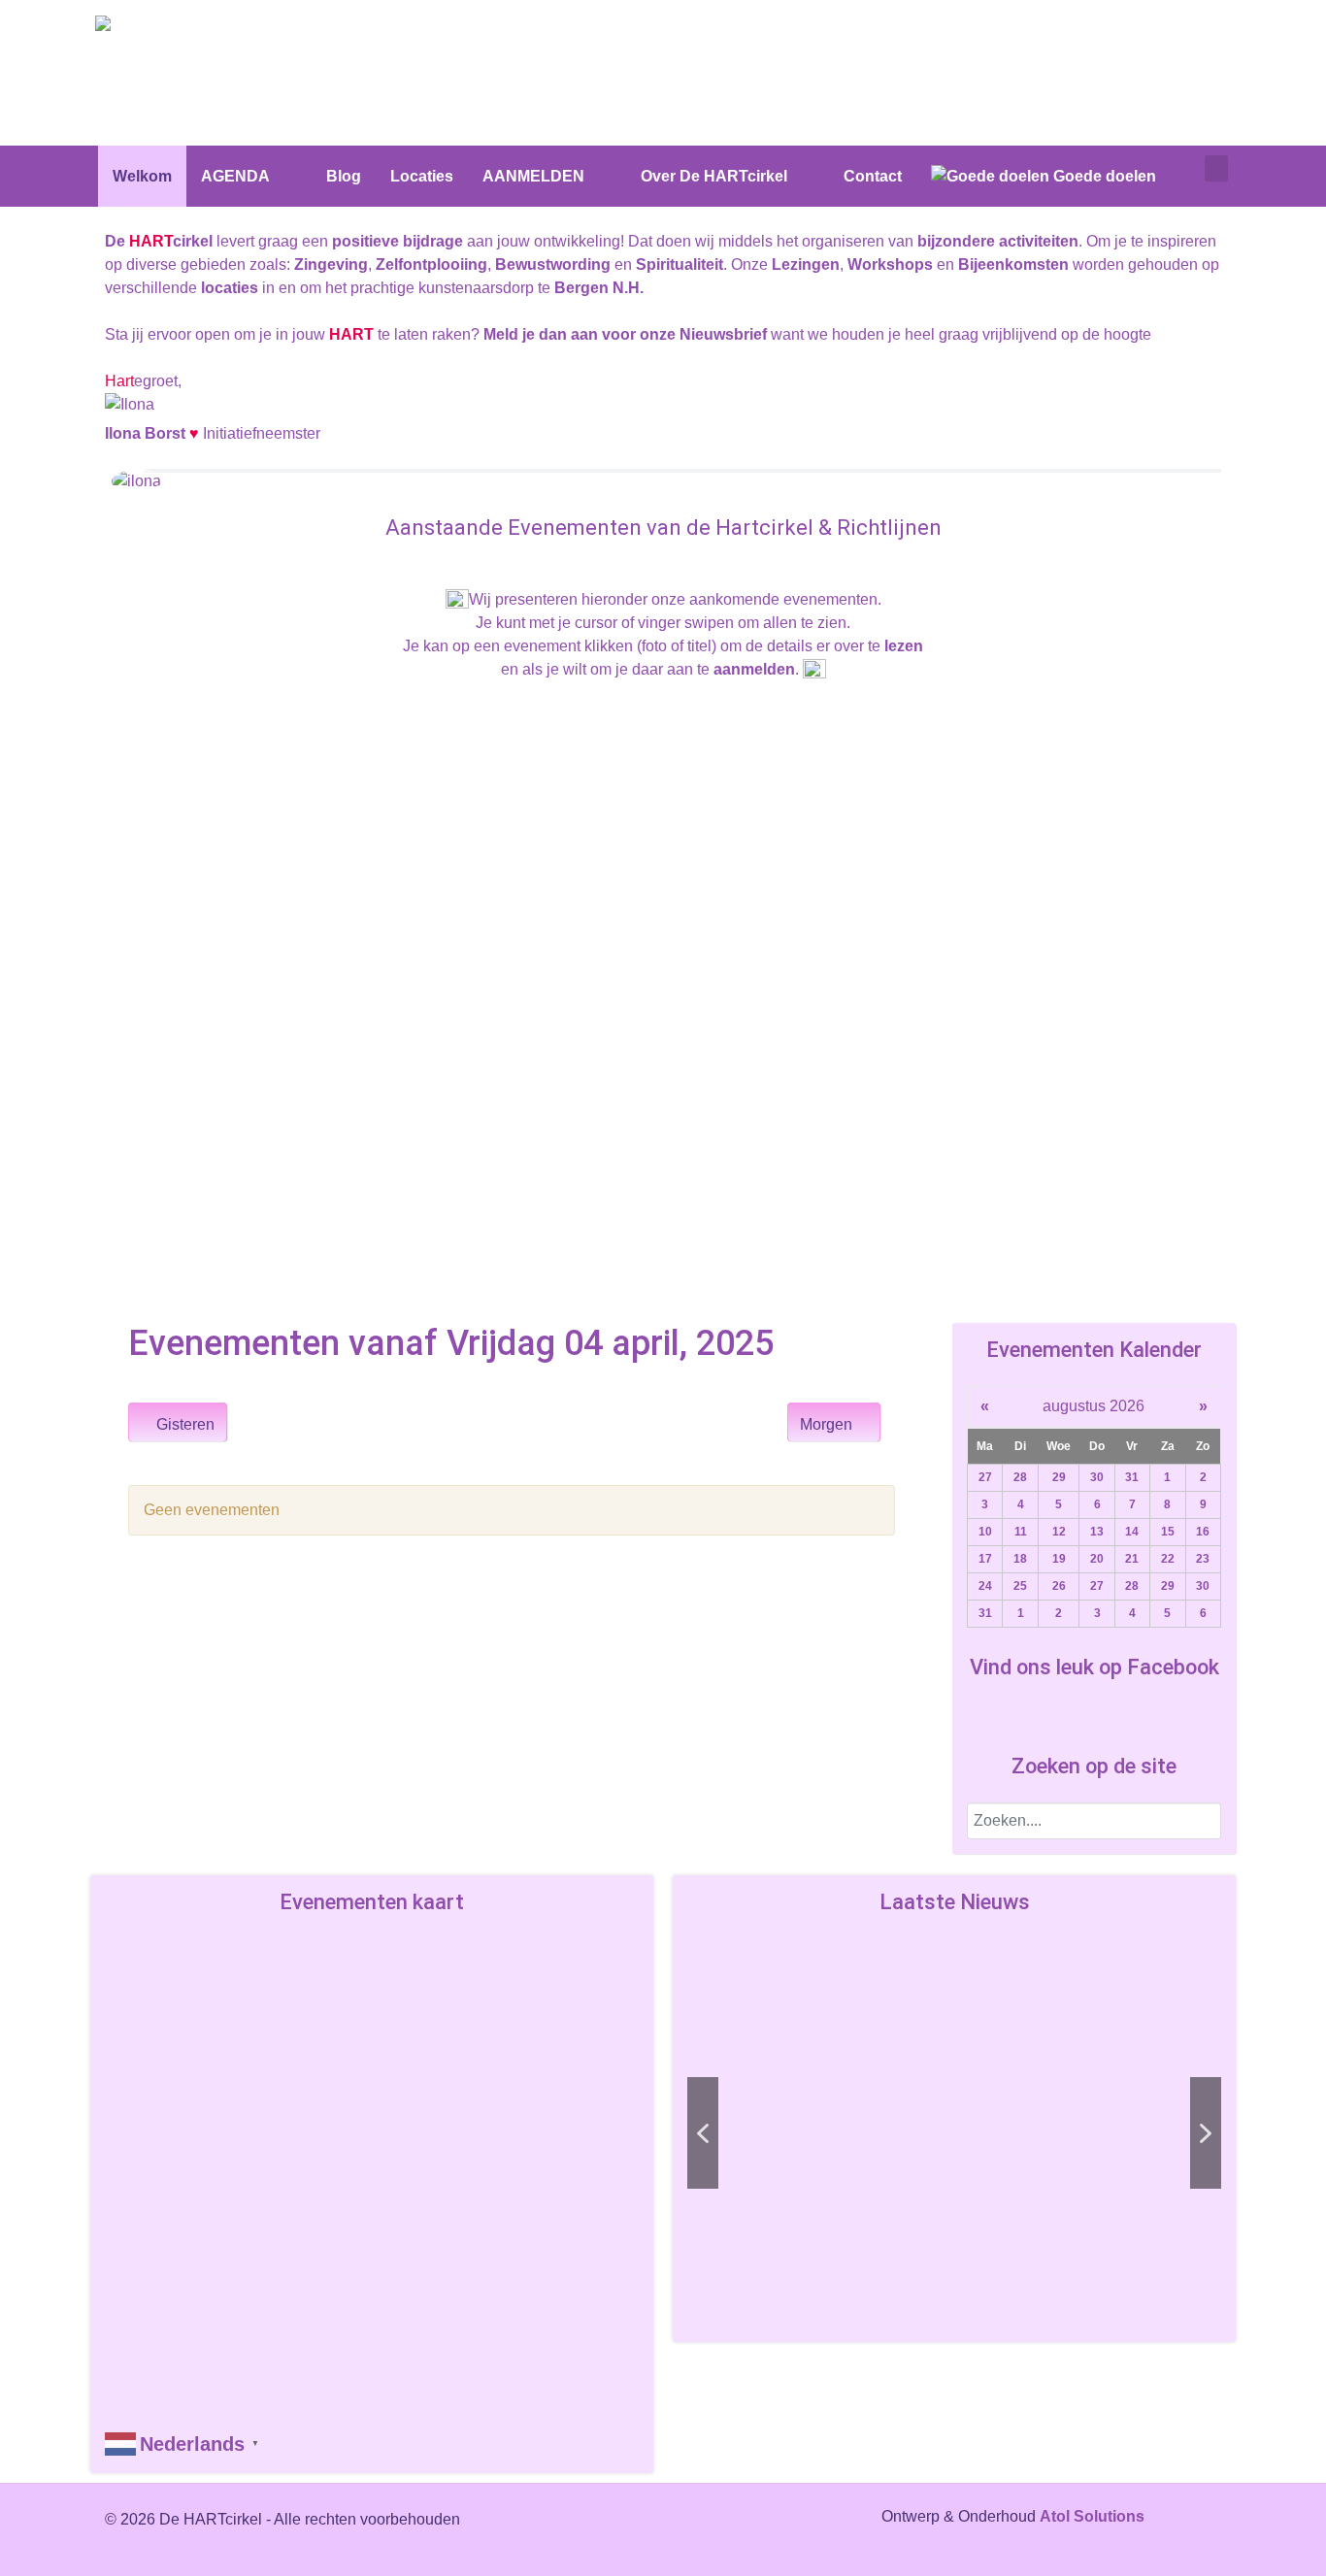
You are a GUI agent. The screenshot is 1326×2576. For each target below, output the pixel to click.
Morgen (828, 1424)
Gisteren (183, 1424)
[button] (847, 2133)
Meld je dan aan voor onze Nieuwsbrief (625, 334)
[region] (954, 2133)
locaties (230, 288)
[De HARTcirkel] (168, 27)
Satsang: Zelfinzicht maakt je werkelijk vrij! (848, 2250)
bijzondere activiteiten (998, 241)
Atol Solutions (1092, 2516)
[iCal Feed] (886, 1470)
